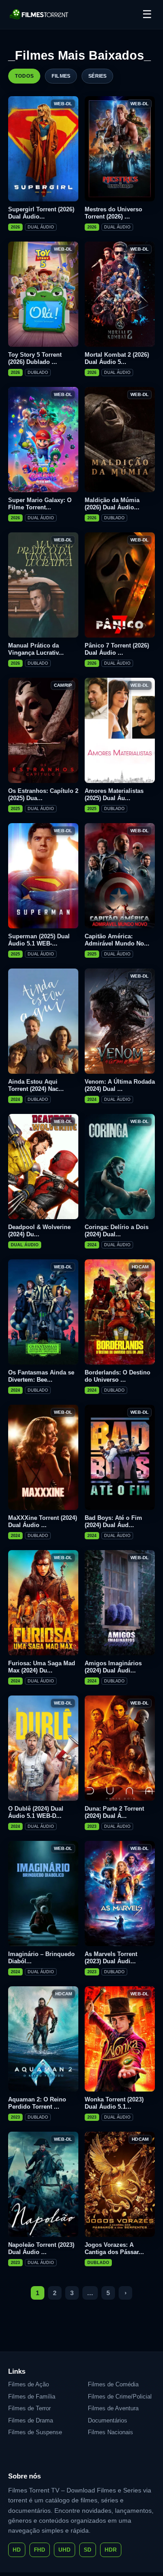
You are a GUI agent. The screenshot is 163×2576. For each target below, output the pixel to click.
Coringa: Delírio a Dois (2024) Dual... (117, 1231)
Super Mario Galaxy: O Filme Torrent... (40, 504)
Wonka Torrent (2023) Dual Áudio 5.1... (114, 2103)
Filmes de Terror (29, 2408)
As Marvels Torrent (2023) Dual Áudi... (111, 1958)
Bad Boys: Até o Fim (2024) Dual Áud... (113, 1521)
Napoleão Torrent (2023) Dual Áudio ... (41, 2248)
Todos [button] (24, 76)
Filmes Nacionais (110, 2432)
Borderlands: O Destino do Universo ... (117, 1376)
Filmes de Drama (31, 2420)
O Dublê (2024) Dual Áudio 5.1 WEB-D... (36, 1812)
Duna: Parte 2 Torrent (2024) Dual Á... (114, 1812)
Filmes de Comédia (113, 2384)
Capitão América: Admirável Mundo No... (117, 940)
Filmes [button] (61, 76)
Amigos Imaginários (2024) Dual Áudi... (113, 1667)
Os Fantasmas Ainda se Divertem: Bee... (41, 1376)
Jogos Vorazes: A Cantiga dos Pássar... (114, 2248)
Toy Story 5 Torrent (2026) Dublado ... (35, 358)
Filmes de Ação (29, 2384)
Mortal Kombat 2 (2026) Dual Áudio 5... (117, 358)
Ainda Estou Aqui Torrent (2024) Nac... (36, 1085)
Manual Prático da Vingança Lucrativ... (36, 649)
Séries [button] (97, 76)
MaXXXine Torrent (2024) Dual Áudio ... (43, 1521)
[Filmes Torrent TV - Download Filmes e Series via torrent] (39, 14)
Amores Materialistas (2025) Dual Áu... (114, 794)
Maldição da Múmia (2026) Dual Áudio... (112, 504)
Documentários (108, 2420)
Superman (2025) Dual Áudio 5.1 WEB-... (39, 940)
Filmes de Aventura (113, 2408)
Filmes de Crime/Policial (120, 2397)
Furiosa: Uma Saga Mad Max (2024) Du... (42, 1667)
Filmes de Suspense (35, 2432)
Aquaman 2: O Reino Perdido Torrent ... (37, 2103)
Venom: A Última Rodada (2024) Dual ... (120, 1085)
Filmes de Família (32, 2397)
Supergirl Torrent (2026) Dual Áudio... (41, 213)
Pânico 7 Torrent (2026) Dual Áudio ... (117, 649)
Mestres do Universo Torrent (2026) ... (113, 213)
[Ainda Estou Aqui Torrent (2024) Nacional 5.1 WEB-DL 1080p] (43, 1021)
